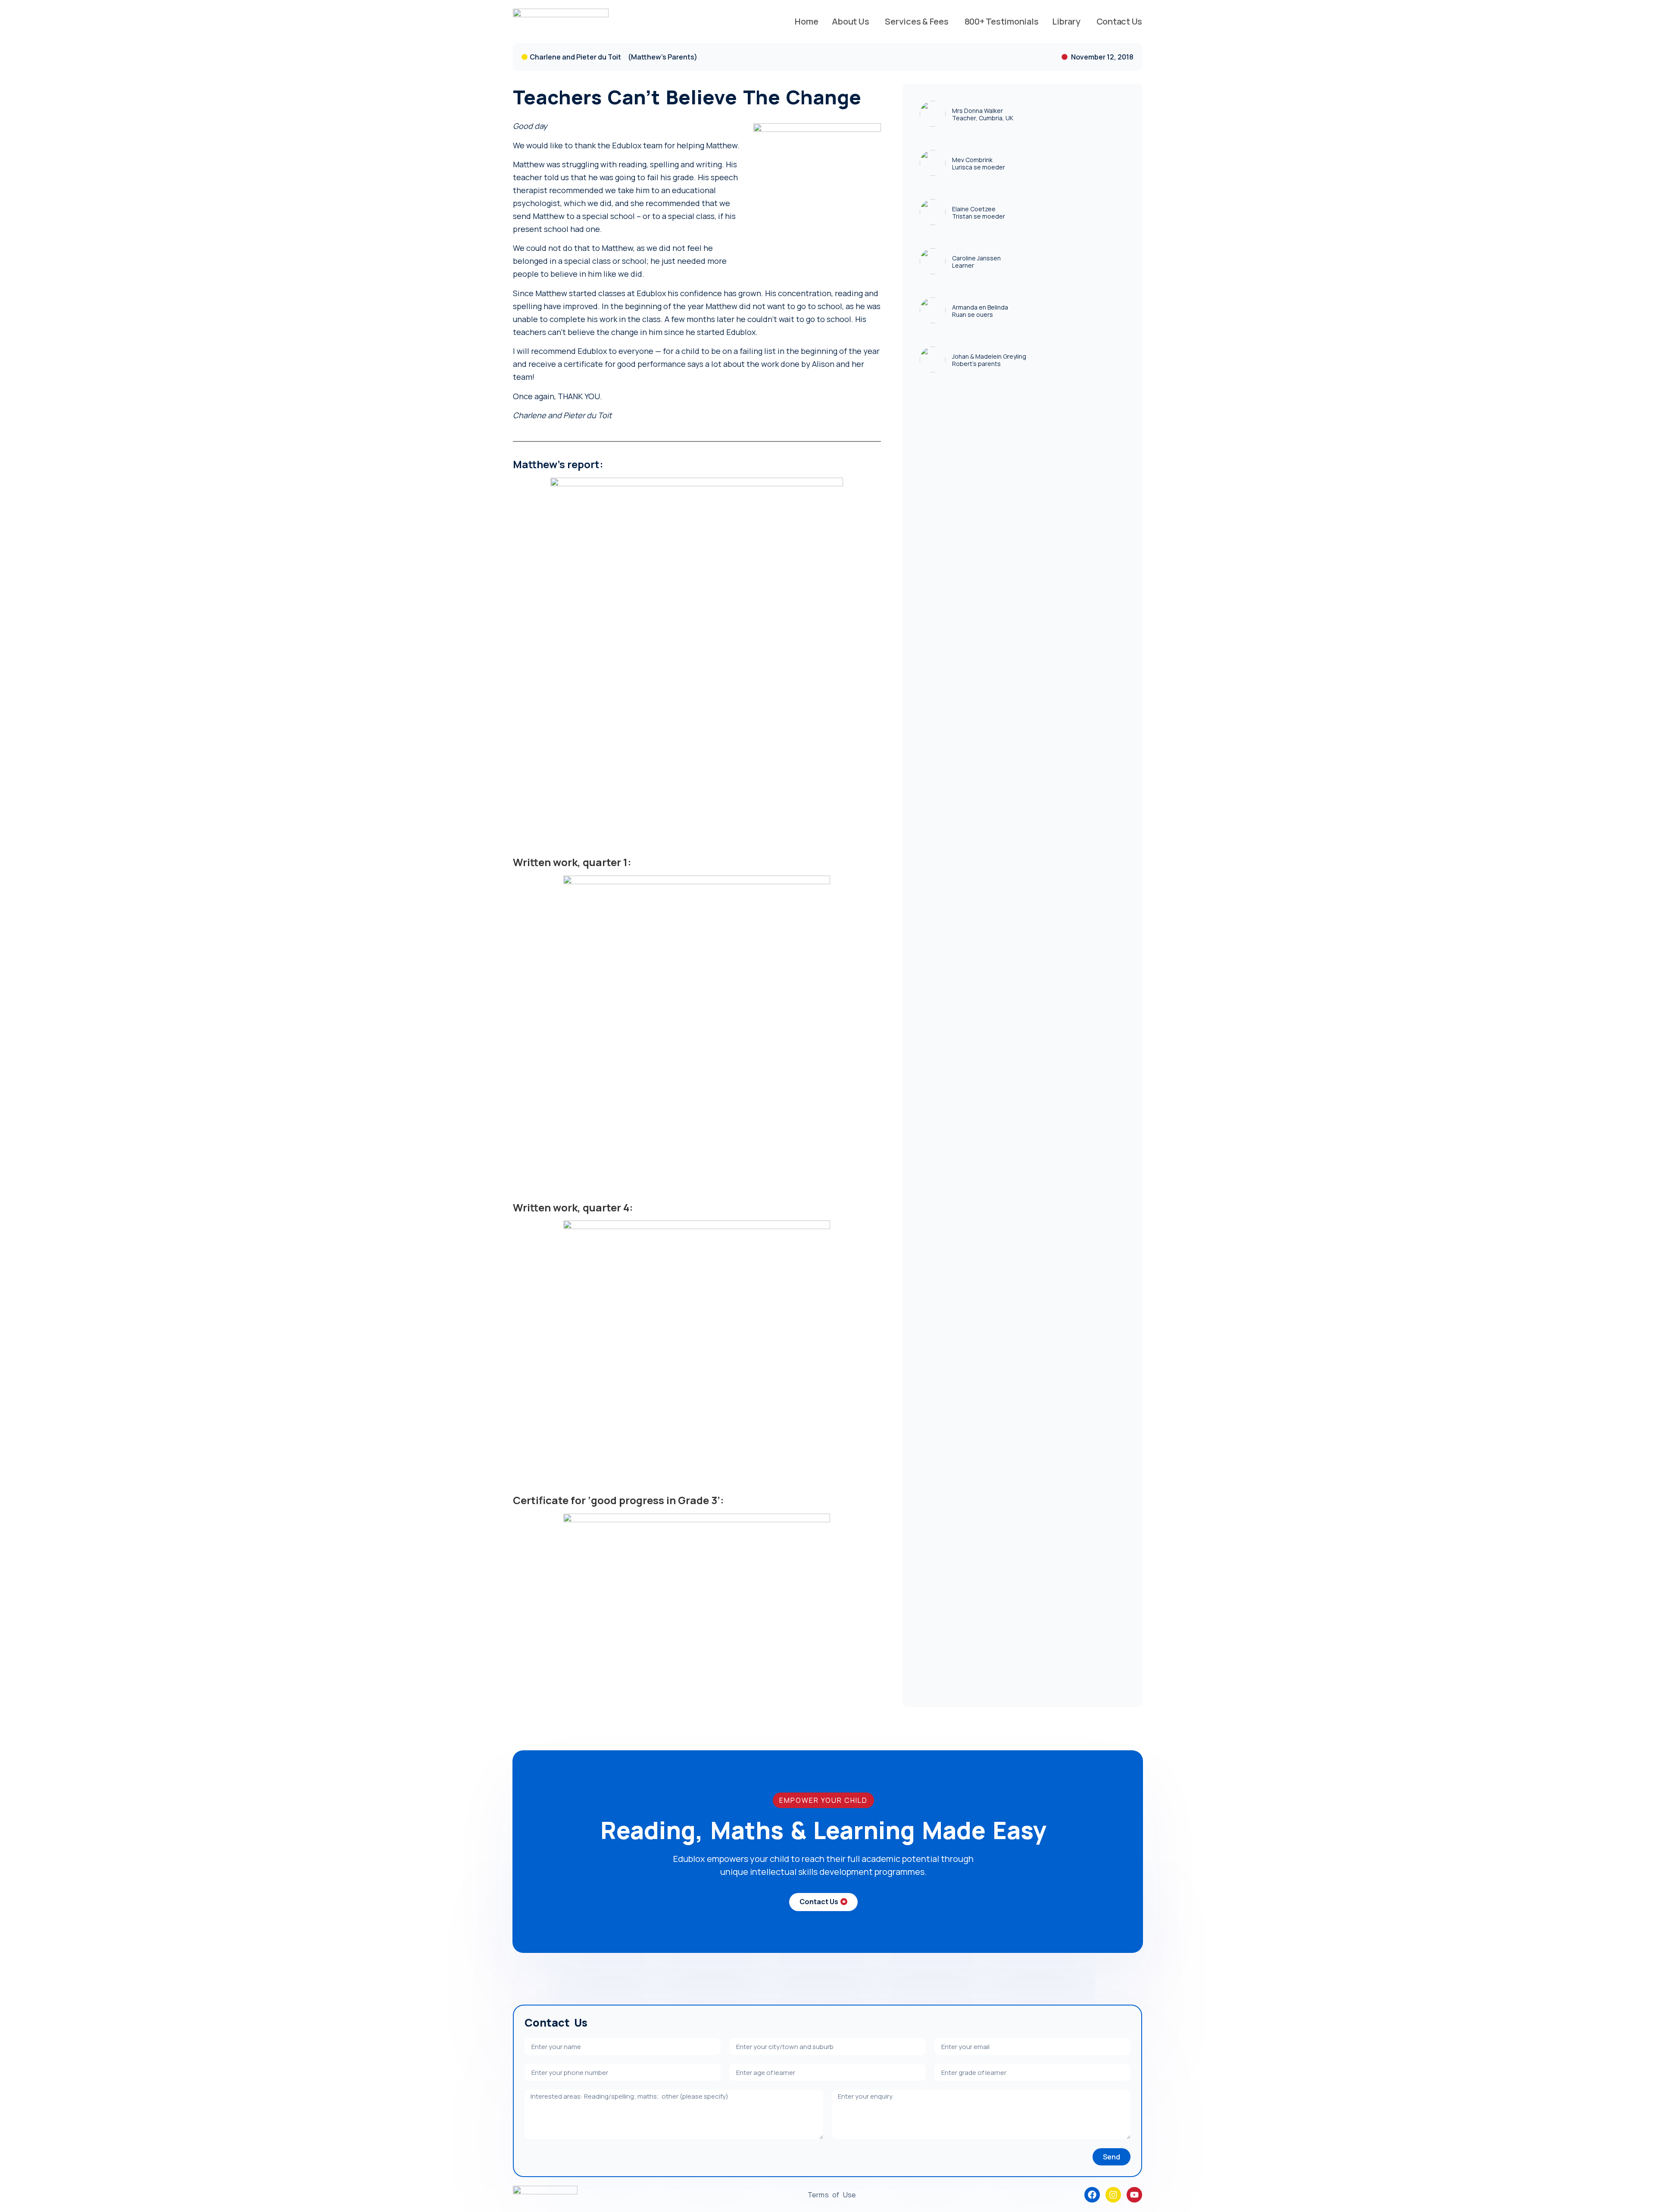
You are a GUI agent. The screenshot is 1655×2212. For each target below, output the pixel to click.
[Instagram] (1113, 2195)
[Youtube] (1134, 2195)
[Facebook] (1092, 2195)
